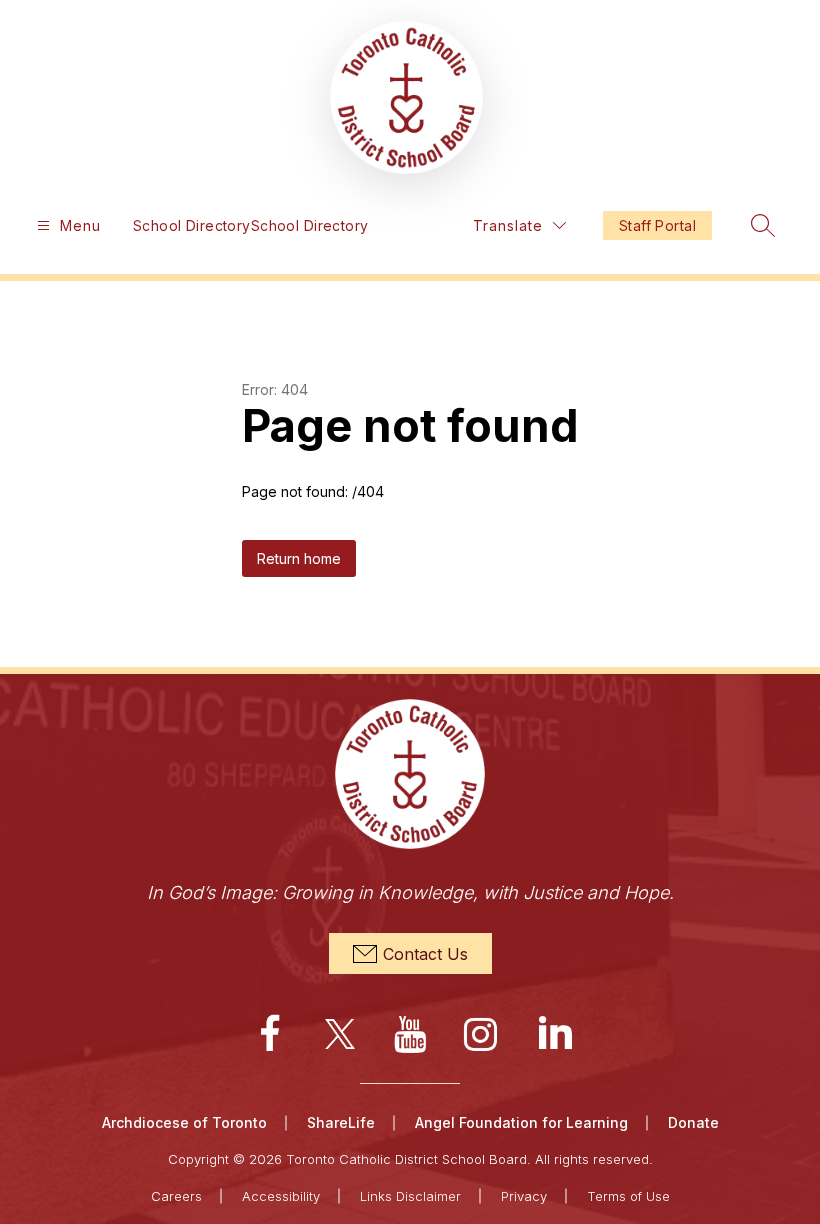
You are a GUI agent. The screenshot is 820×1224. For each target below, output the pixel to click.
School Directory (192, 225)
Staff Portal (657, 225)
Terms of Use (628, 1196)
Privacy (524, 1196)
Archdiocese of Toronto (184, 1122)
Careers (176, 1196)
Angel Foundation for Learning (521, 1122)
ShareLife (341, 1122)
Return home (299, 558)
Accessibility (281, 1196)
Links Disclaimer (410, 1196)
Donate (693, 1122)
